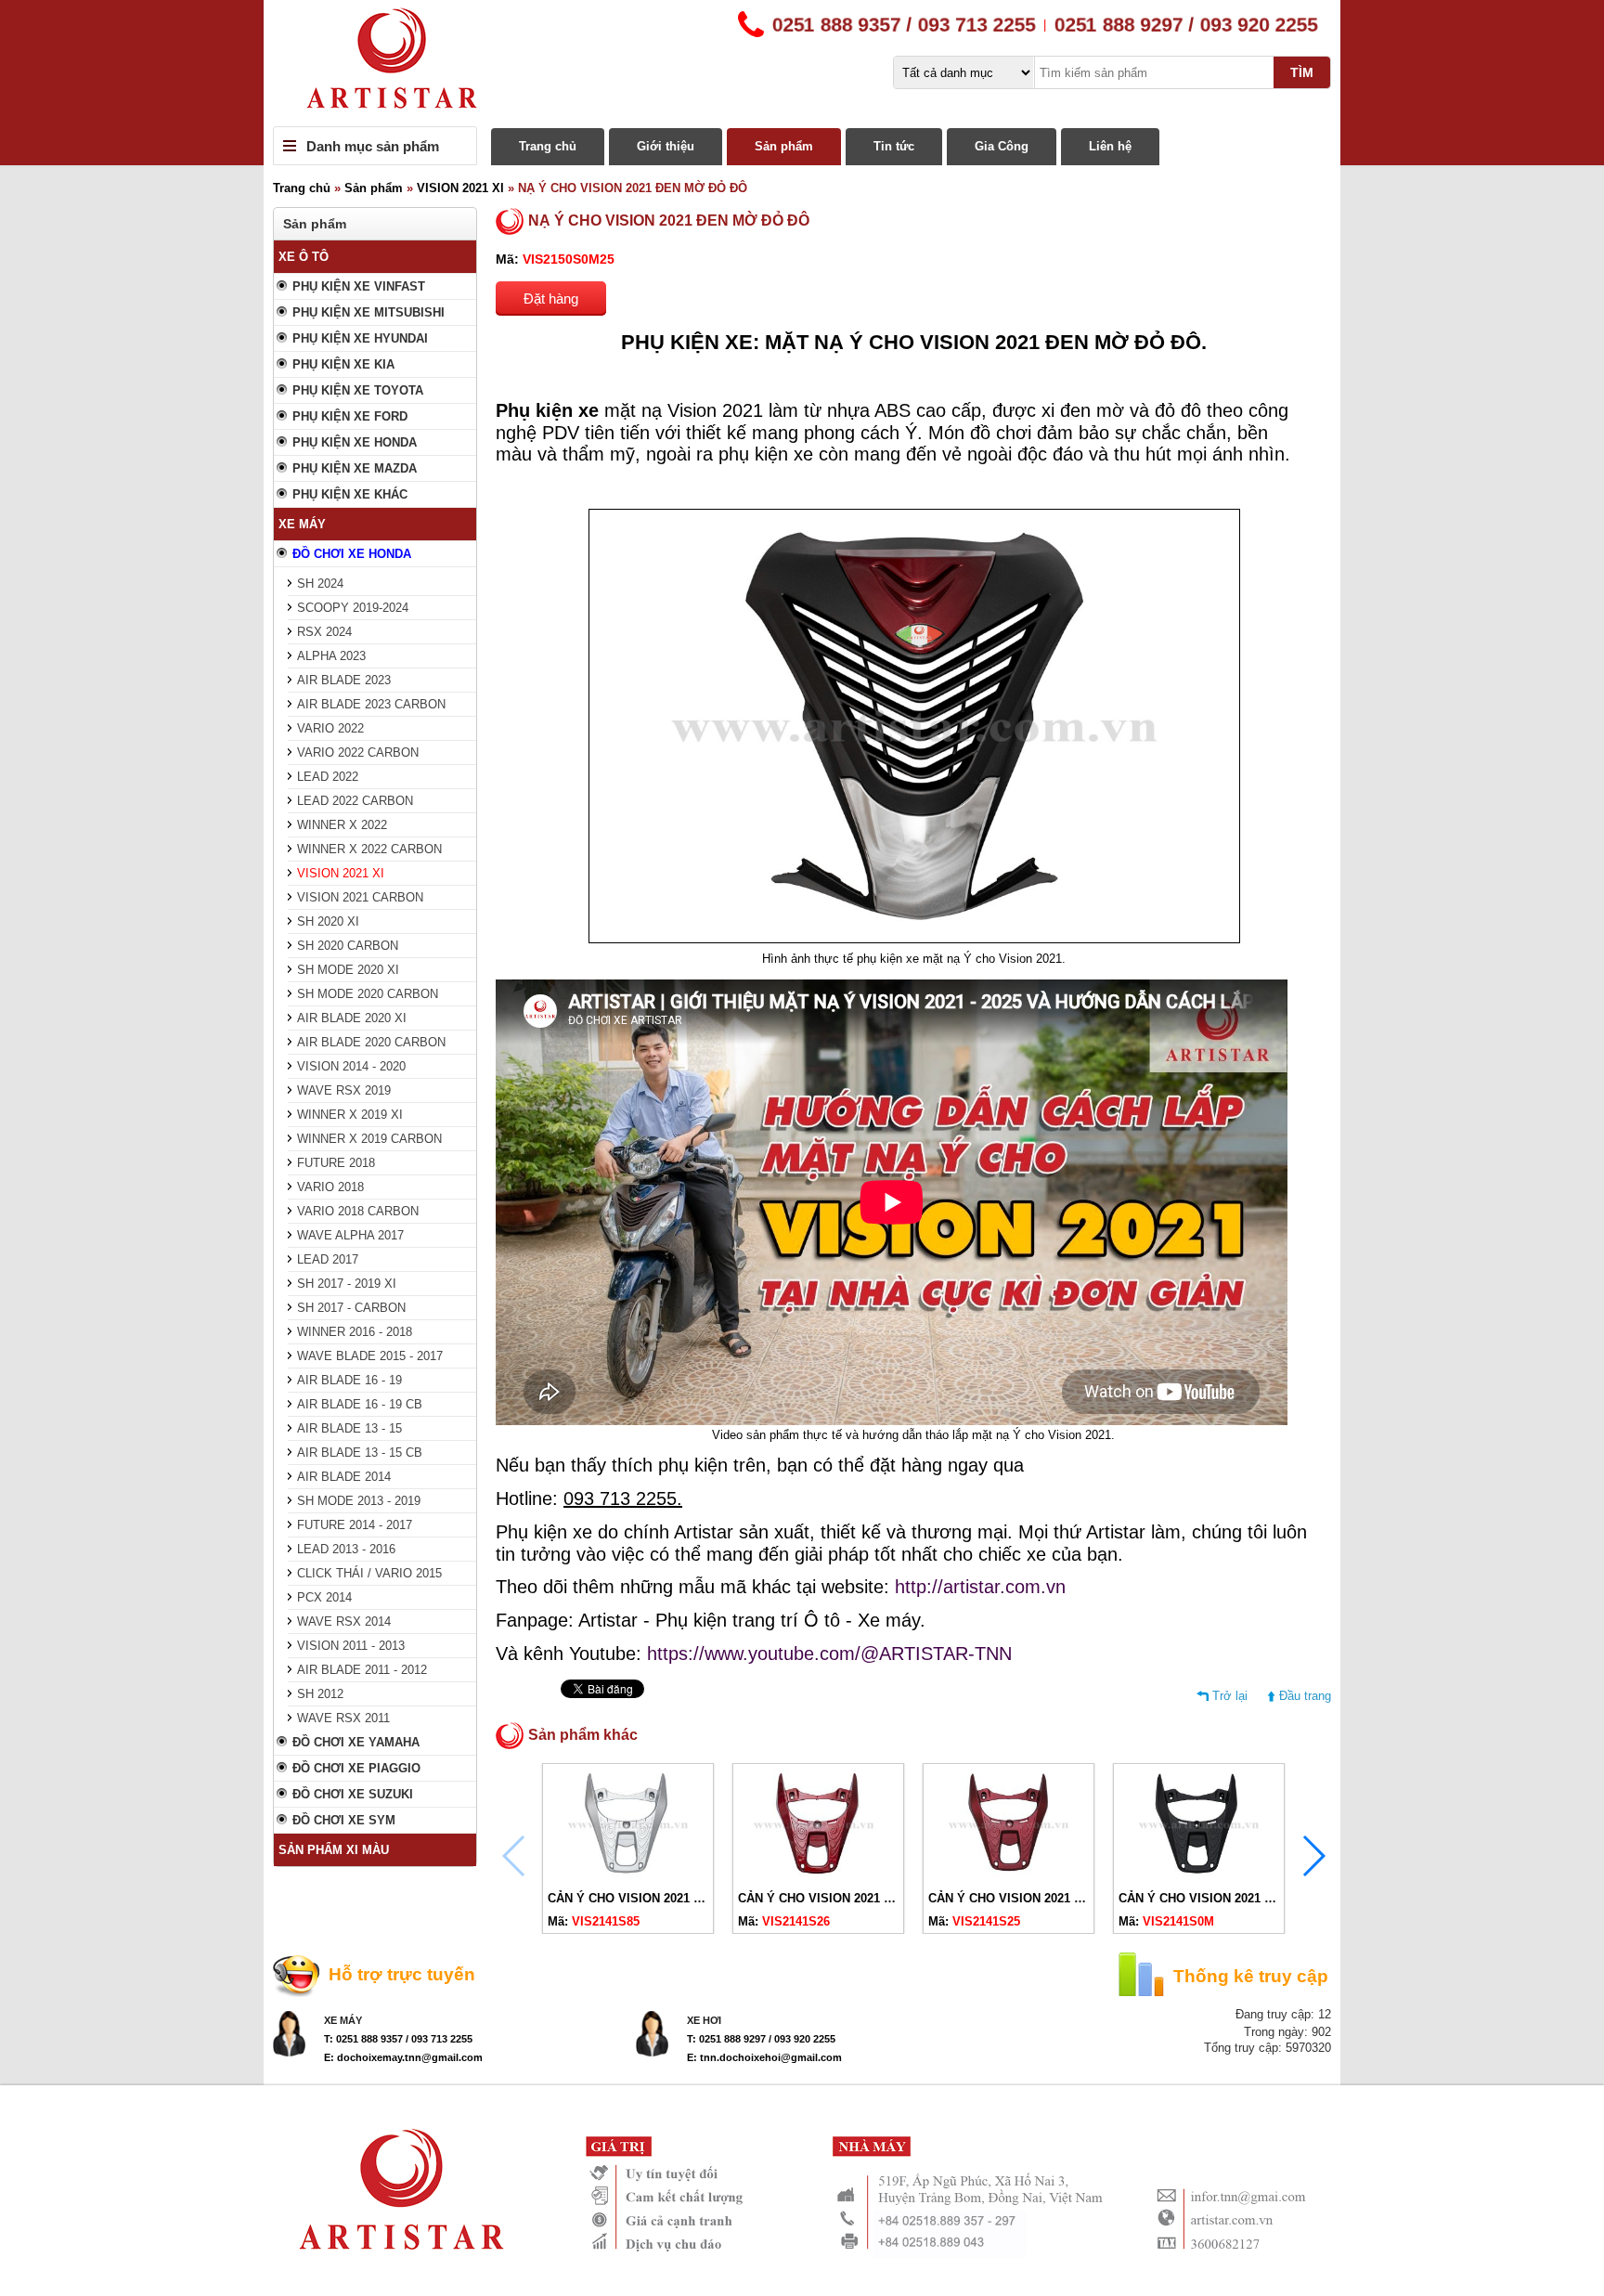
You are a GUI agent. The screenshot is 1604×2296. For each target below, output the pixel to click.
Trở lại (1230, 1696)
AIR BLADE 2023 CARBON (371, 704)
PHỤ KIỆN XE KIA (343, 364)
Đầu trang (1305, 1696)
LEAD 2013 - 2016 (346, 1549)
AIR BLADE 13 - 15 (349, 1428)
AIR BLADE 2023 (344, 680)
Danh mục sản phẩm (373, 146)
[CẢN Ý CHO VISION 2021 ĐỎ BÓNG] (818, 1876)
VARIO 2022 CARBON (358, 752)
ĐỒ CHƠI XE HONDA (352, 554)
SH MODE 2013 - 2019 (359, 1501)
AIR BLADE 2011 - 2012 (362, 1670)
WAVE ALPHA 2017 (350, 1235)
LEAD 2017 (328, 1259)
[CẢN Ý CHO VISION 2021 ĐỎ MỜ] (1009, 1876)
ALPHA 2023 (331, 656)
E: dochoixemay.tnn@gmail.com (403, 2057)
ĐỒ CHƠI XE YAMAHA (356, 1742)
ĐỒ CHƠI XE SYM (344, 1820)
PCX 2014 (324, 1597)
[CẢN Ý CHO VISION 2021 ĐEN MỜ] (1199, 1876)
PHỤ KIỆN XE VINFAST (359, 286)
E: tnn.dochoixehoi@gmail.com (764, 2057)
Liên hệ (1110, 146)
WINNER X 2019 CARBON (369, 1139)
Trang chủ (548, 146)
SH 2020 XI (328, 921)
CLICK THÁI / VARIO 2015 (369, 1573)
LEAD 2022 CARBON (355, 801)
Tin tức (894, 146)
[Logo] (802, 63)
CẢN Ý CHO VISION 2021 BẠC (633, 1898)
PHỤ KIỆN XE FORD (350, 416)
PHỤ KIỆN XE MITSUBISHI (369, 312)
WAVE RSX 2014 (344, 1621)
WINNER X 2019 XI (350, 1115)
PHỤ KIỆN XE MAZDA (355, 468)
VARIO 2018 (330, 1187)
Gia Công (1002, 146)
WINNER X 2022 (342, 825)
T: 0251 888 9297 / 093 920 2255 (761, 2039)
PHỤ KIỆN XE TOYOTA (358, 390)
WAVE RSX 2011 (343, 1718)
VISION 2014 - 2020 (351, 1066)
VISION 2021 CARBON (360, 897)
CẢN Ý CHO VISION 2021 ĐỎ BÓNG (839, 1898)
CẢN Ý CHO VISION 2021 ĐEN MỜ (1216, 1898)
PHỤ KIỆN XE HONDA (355, 442)
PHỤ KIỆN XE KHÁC (350, 494)
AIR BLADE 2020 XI (352, 1018)
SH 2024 (320, 584)
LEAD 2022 (328, 777)
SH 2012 (320, 1694)
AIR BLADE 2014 (344, 1477)
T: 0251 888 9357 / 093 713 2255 (398, 2039)
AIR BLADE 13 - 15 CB (360, 1453)
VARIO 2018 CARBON (358, 1211)
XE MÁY (302, 524)
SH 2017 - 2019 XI (347, 1284)
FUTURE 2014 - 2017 (355, 1525)
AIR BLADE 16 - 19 (349, 1380)
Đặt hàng (551, 298)
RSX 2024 (324, 632)
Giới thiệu (666, 146)
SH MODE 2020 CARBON (368, 994)
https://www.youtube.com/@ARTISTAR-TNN (829, 1654)
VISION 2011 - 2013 (351, 1646)
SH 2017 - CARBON (351, 1308)
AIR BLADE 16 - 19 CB (360, 1404)
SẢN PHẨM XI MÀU (334, 1850)
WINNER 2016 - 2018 (355, 1332)
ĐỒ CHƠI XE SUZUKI (353, 1794)
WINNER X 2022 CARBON (369, 849)
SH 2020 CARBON (348, 946)
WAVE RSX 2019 (344, 1090)
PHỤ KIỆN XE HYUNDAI (360, 338)
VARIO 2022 (330, 728)
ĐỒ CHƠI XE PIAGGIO (356, 1768)
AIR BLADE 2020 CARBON (371, 1042)
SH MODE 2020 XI (348, 970)
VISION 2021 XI (460, 188)
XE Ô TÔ (304, 257)
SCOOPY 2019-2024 (353, 608)
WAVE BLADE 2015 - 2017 (370, 1356)
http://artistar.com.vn (980, 1587)
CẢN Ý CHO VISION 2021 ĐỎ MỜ (1022, 1898)
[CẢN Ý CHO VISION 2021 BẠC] (628, 1876)
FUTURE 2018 (336, 1163)
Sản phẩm (784, 146)
